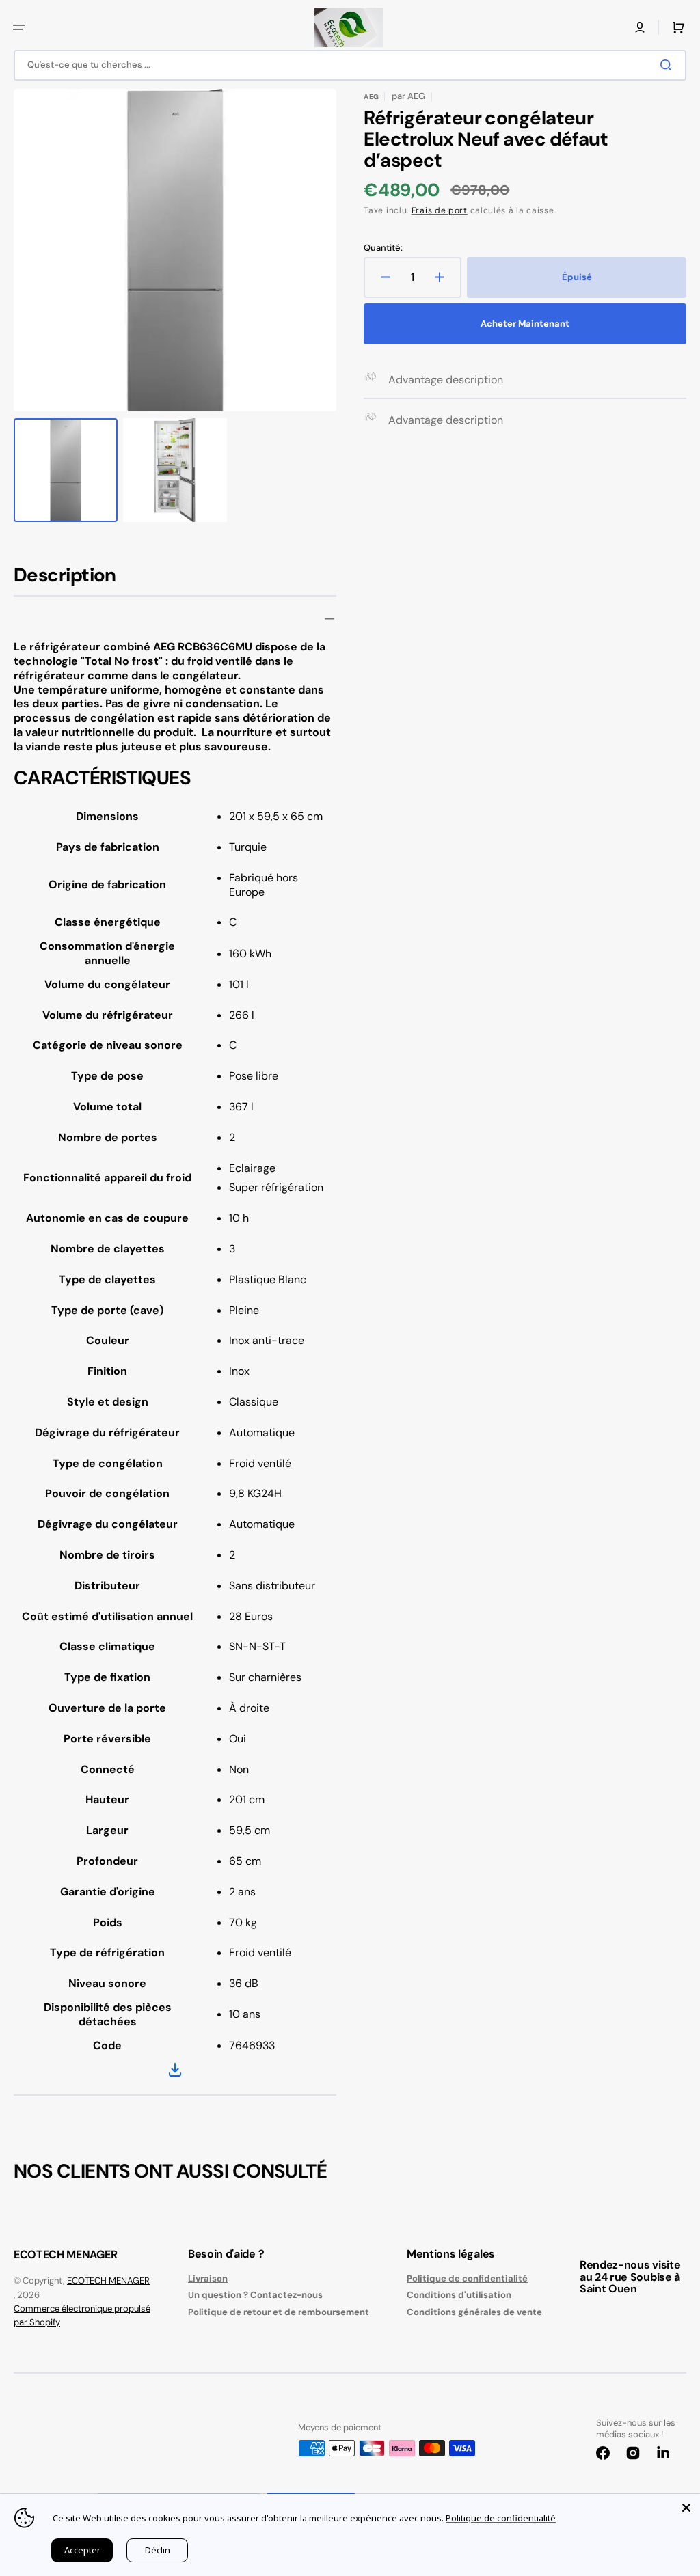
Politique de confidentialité (467, 2279)
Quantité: (383, 248)
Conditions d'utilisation (459, 2295)
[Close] (686, 2508)
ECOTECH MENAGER (108, 2280)
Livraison (208, 2279)
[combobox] (350, 65)
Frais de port (440, 210)
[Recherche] (669, 65)
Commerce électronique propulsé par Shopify (82, 2315)
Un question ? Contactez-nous (255, 2295)
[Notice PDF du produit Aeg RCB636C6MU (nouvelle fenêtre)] (175, 2072)
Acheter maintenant (525, 324)
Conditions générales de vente (474, 2312)
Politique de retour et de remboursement (279, 2312)
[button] (19, 27)
